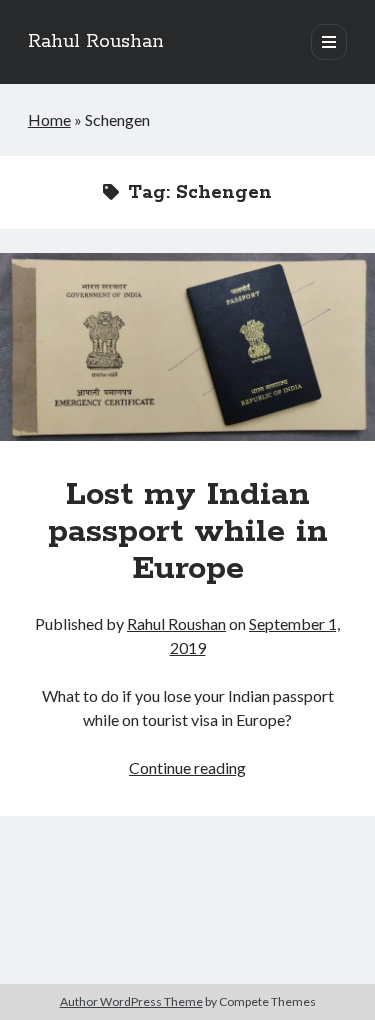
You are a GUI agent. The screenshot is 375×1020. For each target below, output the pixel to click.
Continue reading (187, 767)
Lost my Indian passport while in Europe (187, 347)
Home (49, 119)
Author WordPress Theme (131, 1001)
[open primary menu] (329, 42)
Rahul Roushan (96, 42)
